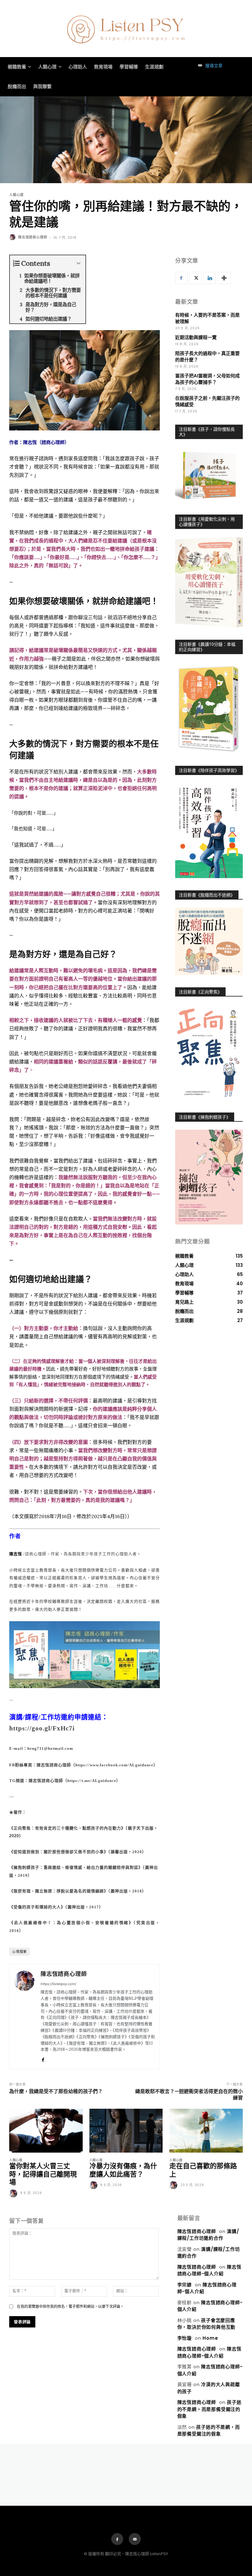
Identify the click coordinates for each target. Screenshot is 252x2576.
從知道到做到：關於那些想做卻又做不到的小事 (59, 1852)
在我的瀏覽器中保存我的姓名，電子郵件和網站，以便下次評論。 (70, 2306)
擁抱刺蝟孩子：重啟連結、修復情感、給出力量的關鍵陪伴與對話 (76, 1867)
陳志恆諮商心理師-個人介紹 (209, 2270)
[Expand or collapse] (79, 263)
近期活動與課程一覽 (196, 337)
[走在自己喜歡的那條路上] (206, 2131)
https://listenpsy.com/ (58, 1984)
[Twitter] (195, 278)
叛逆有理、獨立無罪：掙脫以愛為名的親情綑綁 (59, 1891)
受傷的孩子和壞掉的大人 (37, 1907)
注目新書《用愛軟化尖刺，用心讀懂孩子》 (207, 522)
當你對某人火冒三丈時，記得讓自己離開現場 (43, 2174)
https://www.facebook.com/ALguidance (114, 1765)
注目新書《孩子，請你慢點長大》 (207, 432)
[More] (224, 278)
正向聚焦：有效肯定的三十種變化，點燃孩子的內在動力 (67, 1828)
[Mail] (135, 2539)
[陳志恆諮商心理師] (13, 237)
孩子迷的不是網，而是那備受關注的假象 (209, 2409)
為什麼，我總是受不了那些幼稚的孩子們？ (56, 2091)
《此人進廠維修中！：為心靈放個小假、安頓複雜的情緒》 (71, 1923)
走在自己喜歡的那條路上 (203, 2170)
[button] (209, 66)
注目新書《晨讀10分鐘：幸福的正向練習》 (207, 647)
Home (210, 2338)
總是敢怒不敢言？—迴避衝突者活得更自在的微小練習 (189, 2095)
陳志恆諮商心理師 (33, 237)
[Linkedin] (210, 278)
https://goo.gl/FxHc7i (42, 1728)
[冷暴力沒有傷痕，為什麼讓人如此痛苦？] (126, 2131)
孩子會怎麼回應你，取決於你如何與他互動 (207, 2324)
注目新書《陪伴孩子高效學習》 (209, 770)
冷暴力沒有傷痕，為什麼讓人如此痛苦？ (123, 2170)
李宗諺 (185, 2285)
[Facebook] (43, 2059)
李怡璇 (185, 2338)
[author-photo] (14, 2194)
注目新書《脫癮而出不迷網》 (207, 895)
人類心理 (16, 195)
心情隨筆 (20, 1952)
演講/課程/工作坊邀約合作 (208, 2235)
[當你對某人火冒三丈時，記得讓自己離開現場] (46, 2131)
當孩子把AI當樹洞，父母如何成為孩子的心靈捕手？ (207, 379)
